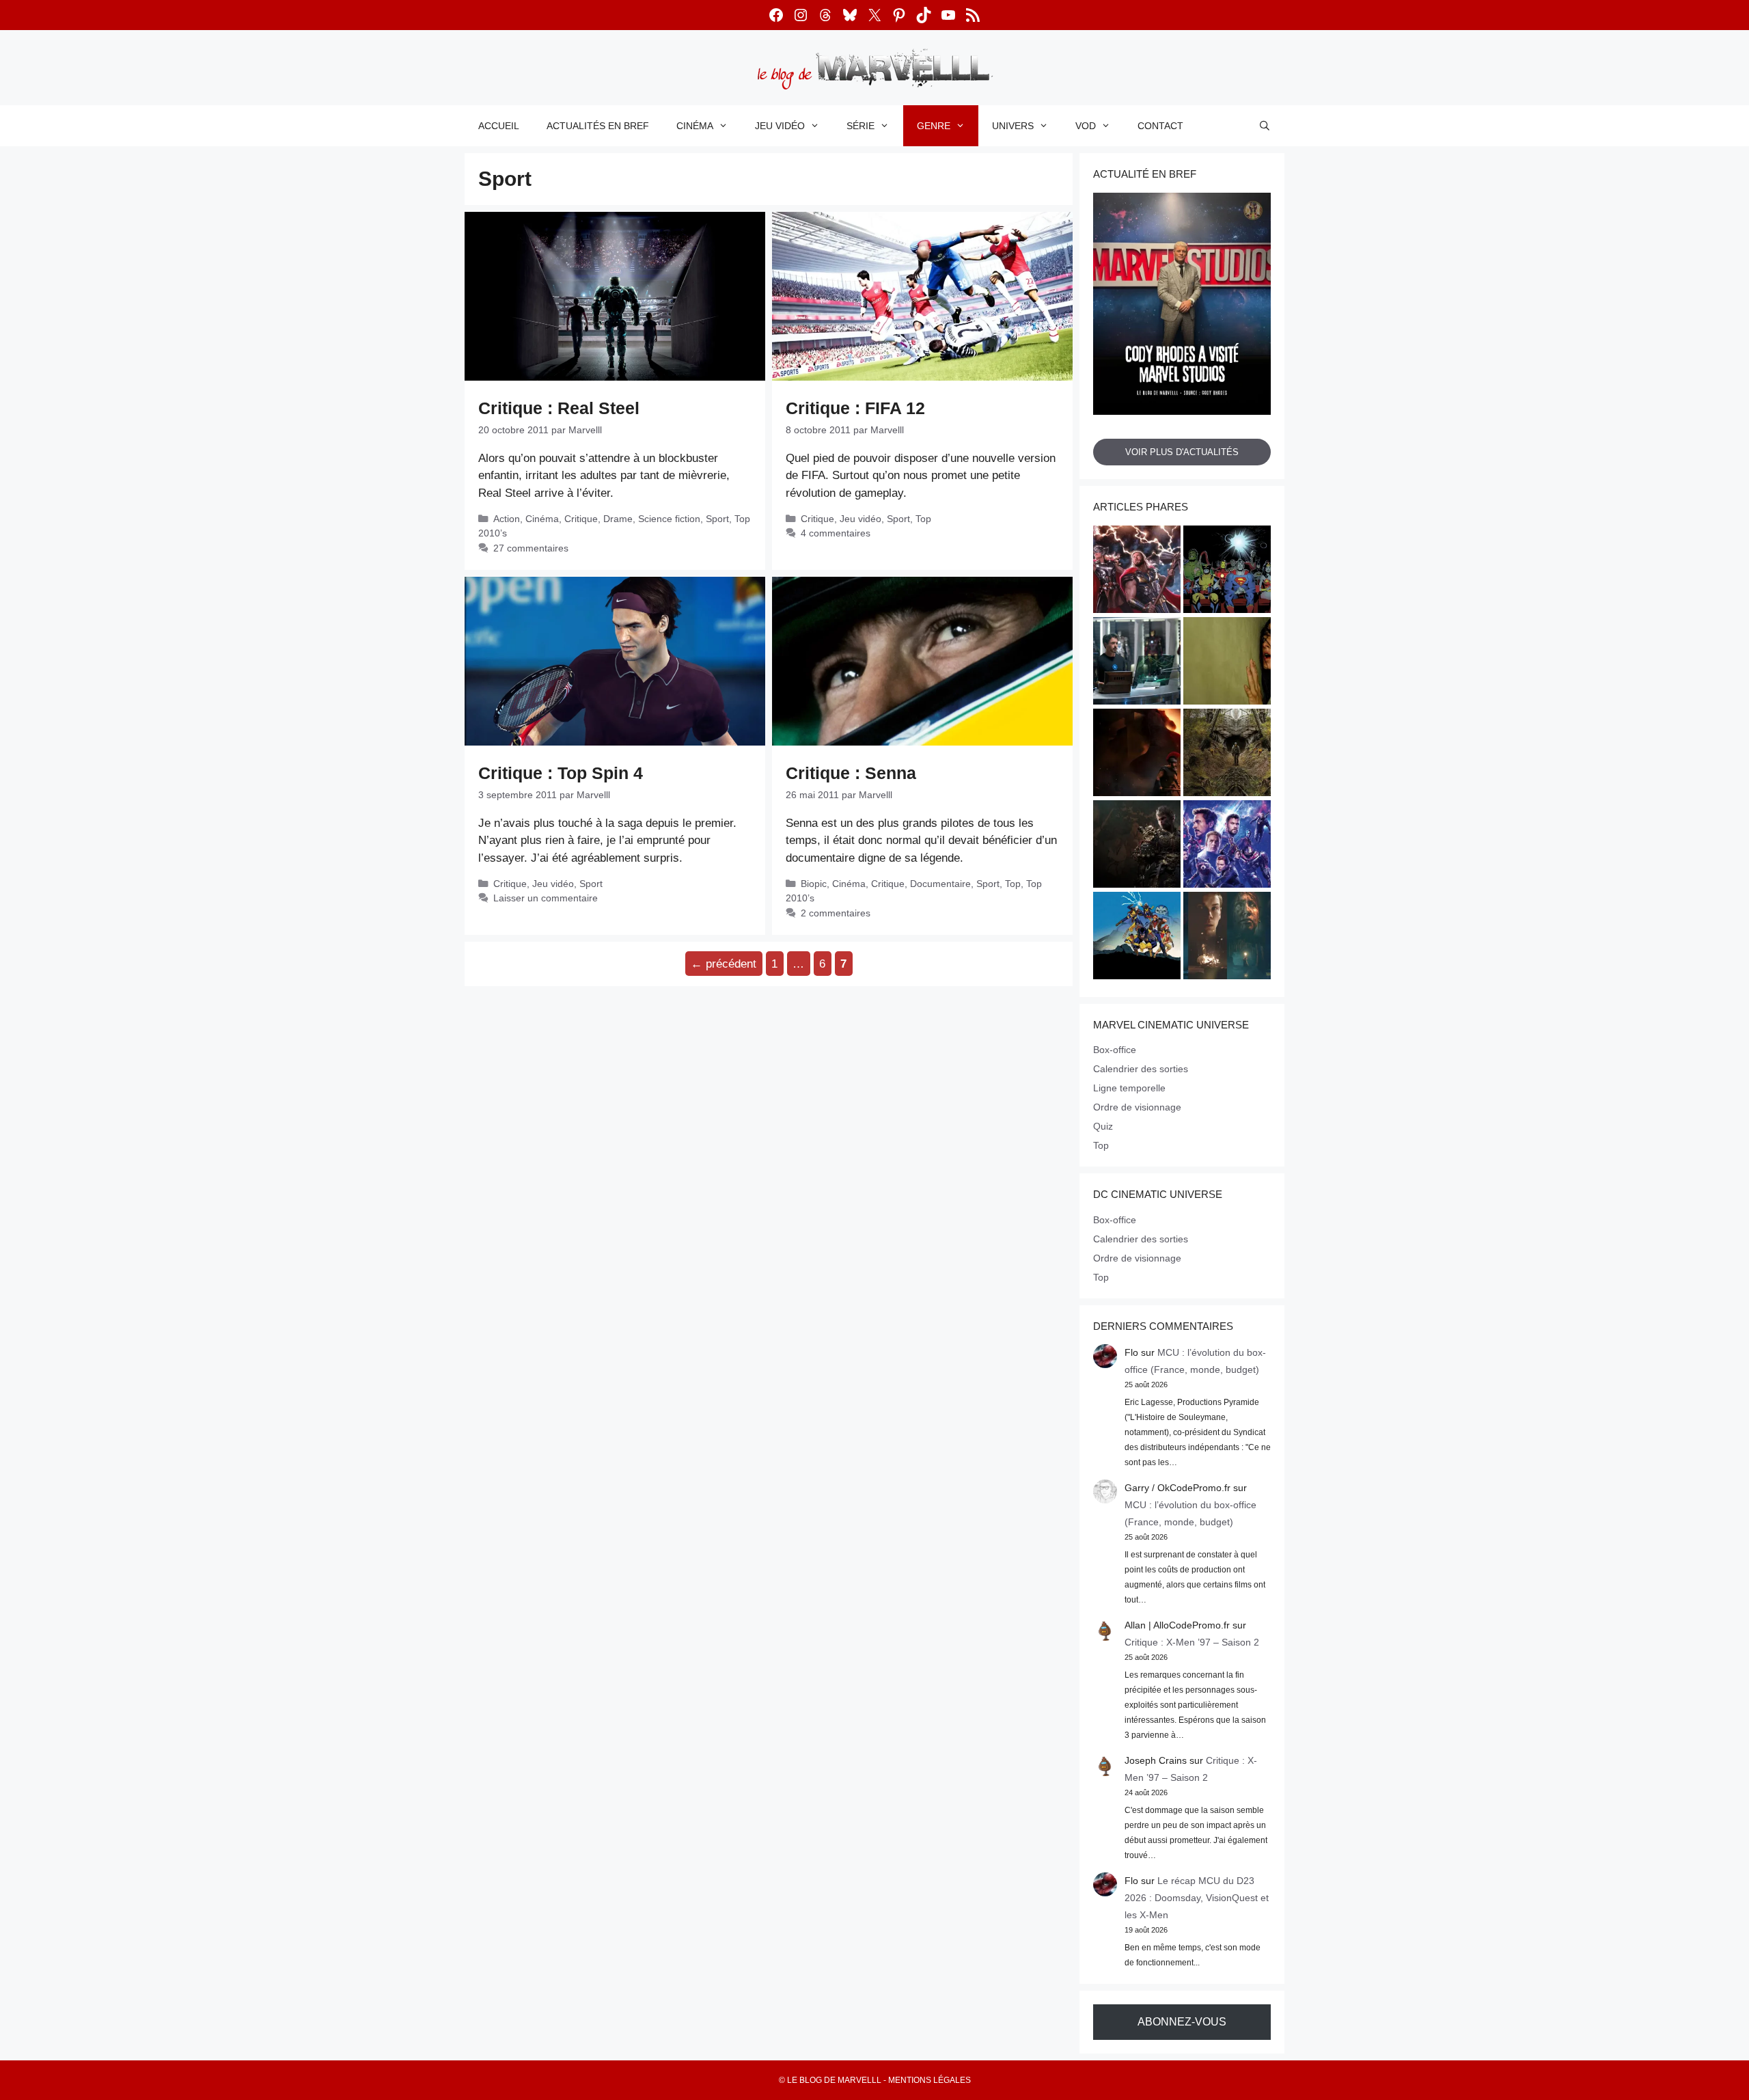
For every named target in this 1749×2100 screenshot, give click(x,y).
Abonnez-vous (1182, 2022)
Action (507, 519)
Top (923, 519)
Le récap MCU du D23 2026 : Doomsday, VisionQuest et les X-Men (1197, 1898)
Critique (581, 519)
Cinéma (695, 126)
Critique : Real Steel (559, 408)
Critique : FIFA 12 (855, 408)
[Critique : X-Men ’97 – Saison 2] (1137, 938)
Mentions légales (929, 2080)
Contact (1160, 126)
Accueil (499, 126)
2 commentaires (836, 913)
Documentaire (940, 884)
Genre (934, 126)
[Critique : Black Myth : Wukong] (1137, 846)
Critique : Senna (851, 773)
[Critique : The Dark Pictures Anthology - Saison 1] (1227, 938)
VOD (1086, 126)
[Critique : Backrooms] (1227, 663)
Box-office (1115, 1050)
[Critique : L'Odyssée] (1137, 754)
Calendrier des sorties (1141, 1069)
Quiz (1103, 1126)
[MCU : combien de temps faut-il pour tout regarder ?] (1137, 663)
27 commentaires (531, 548)
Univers (1013, 126)
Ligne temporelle (1129, 1088)
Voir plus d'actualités (1182, 452)
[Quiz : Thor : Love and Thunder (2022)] (1137, 571)
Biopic (814, 884)
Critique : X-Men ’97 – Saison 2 (1192, 1642)
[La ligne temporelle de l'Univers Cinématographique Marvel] (1227, 846)
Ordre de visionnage (1137, 1107)
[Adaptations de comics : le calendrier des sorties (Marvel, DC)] (1227, 571)
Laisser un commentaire (546, 898)
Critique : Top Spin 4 (561, 773)
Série (860, 126)
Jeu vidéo (780, 126)
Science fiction (669, 519)
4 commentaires (836, 533)
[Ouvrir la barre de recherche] (1265, 126)
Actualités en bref (598, 126)
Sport (717, 519)
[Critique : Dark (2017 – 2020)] (1227, 754)
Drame (618, 519)
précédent (724, 964)
